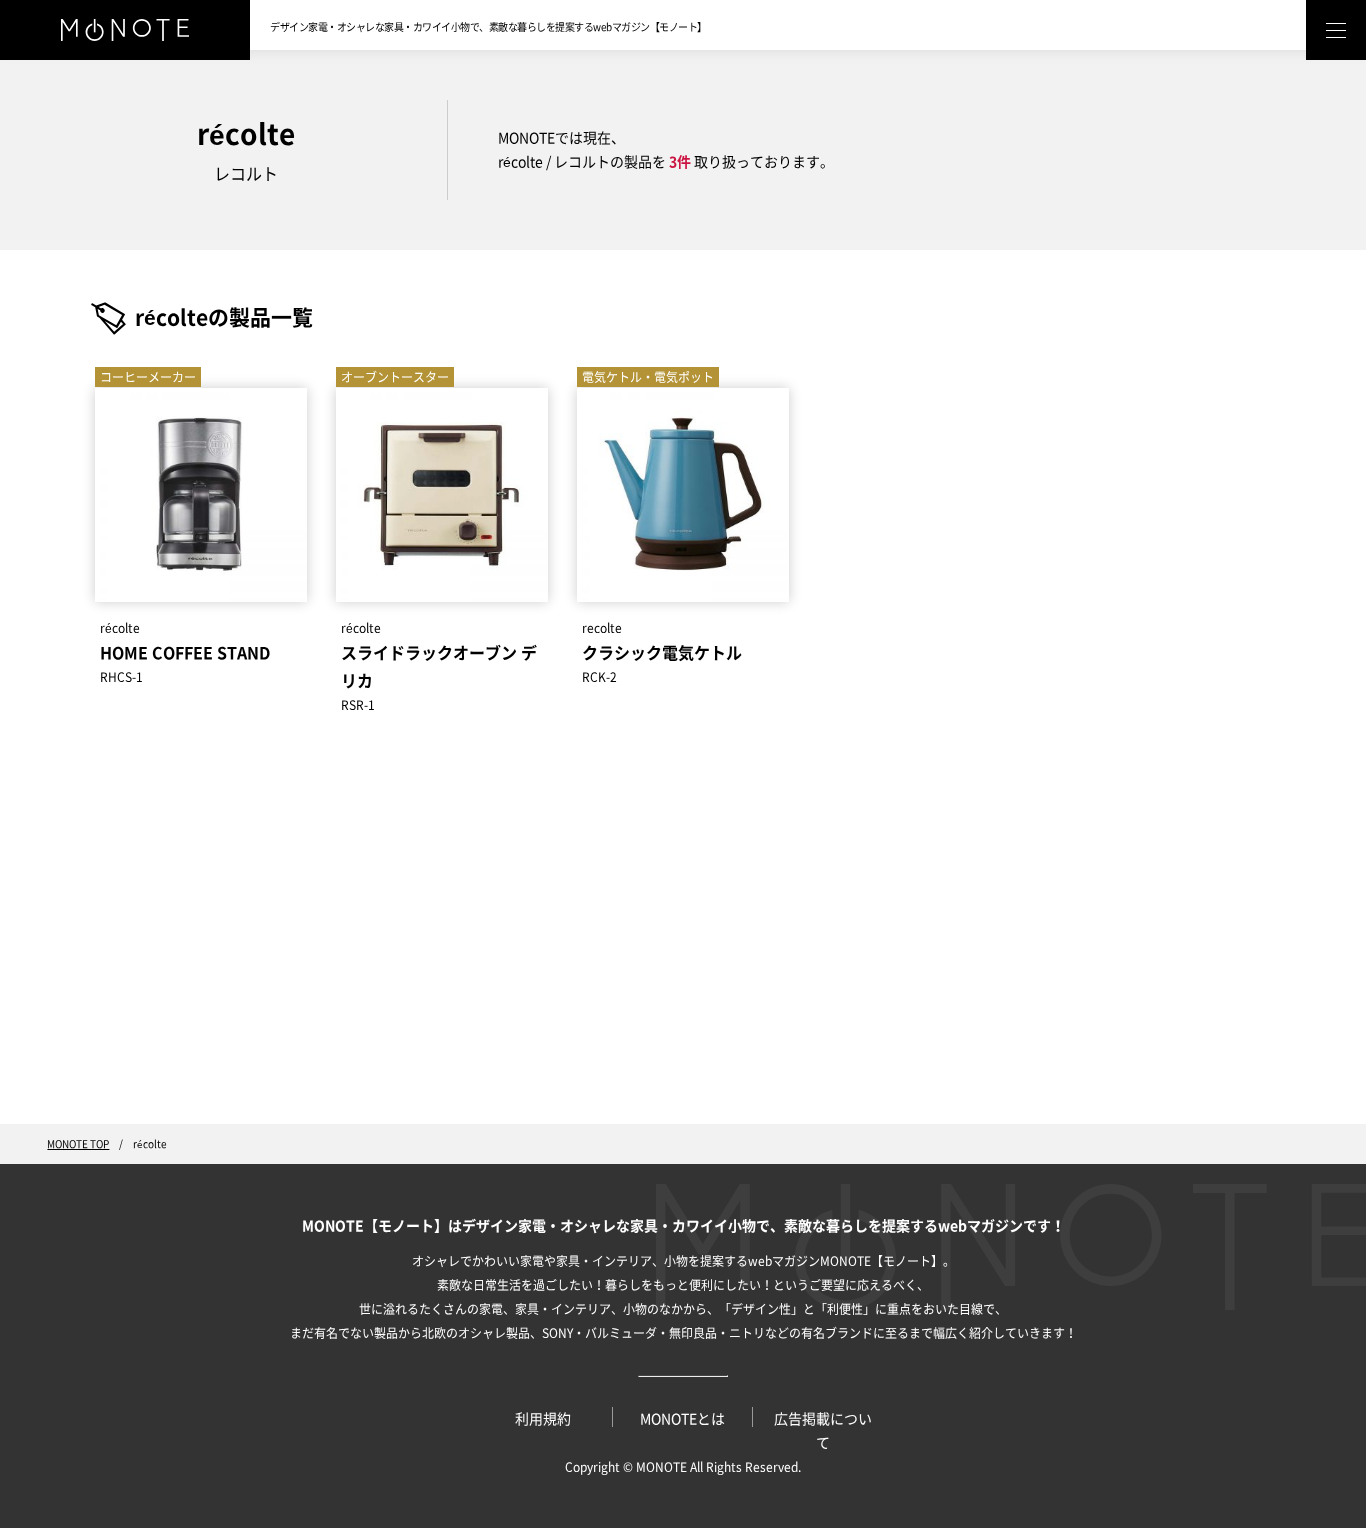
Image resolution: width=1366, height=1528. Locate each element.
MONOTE (661, 1467)
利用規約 (543, 1419)
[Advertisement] (683, 934)
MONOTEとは (682, 1419)
